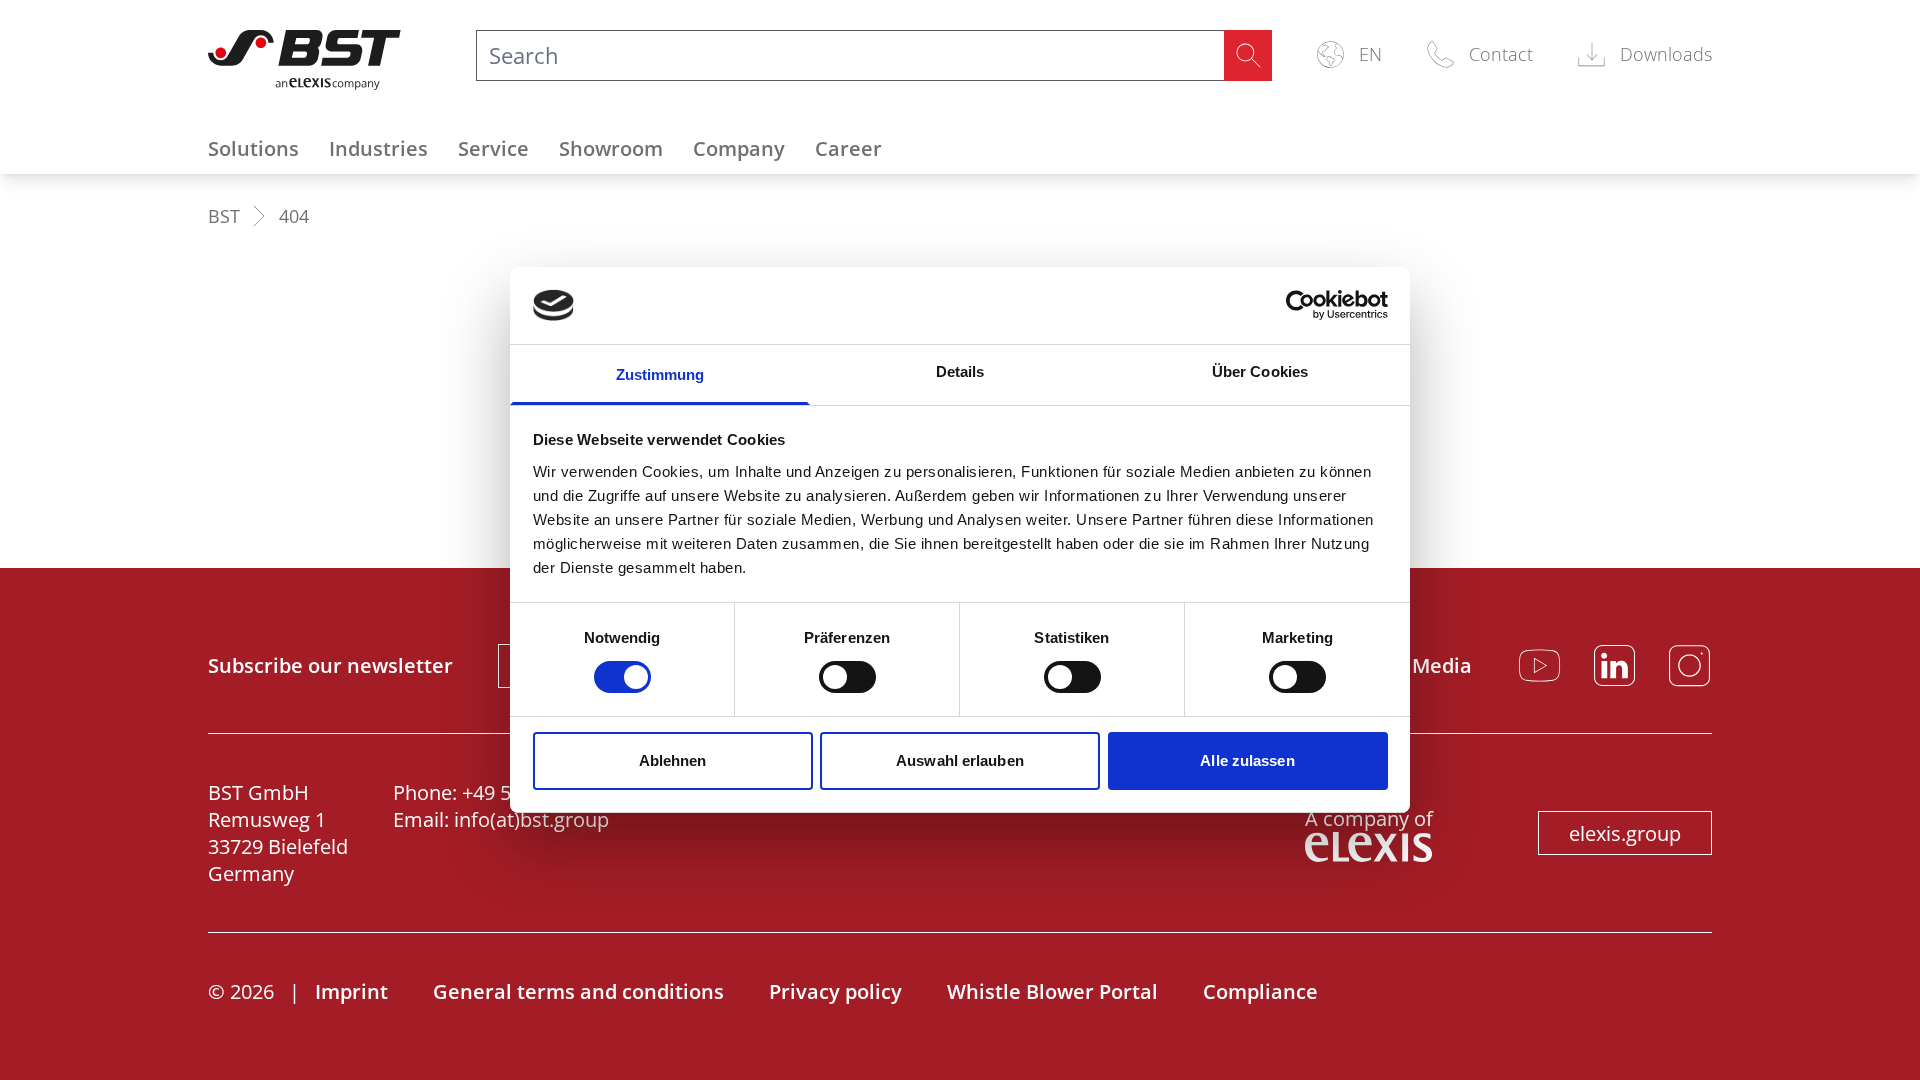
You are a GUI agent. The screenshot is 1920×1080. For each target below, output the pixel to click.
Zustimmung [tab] (660, 374)
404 (294, 216)
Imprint (351, 991)
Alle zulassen (1247, 760)
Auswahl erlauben (960, 760)
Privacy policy (835, 991)
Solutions (253, 148)
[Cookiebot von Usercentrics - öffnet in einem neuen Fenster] (1300, 305)
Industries (378, 148)
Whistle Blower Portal (1052, 991)
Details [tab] (960, 371)
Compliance (1260, 991)
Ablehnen (673, 760)
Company (739, 148)
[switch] (847, 677)
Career (848, 148)
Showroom (611, 148)
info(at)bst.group (531, 819)
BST (224, 216)
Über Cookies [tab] (1260, 371)
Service (493, 148)
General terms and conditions (578, 991)
